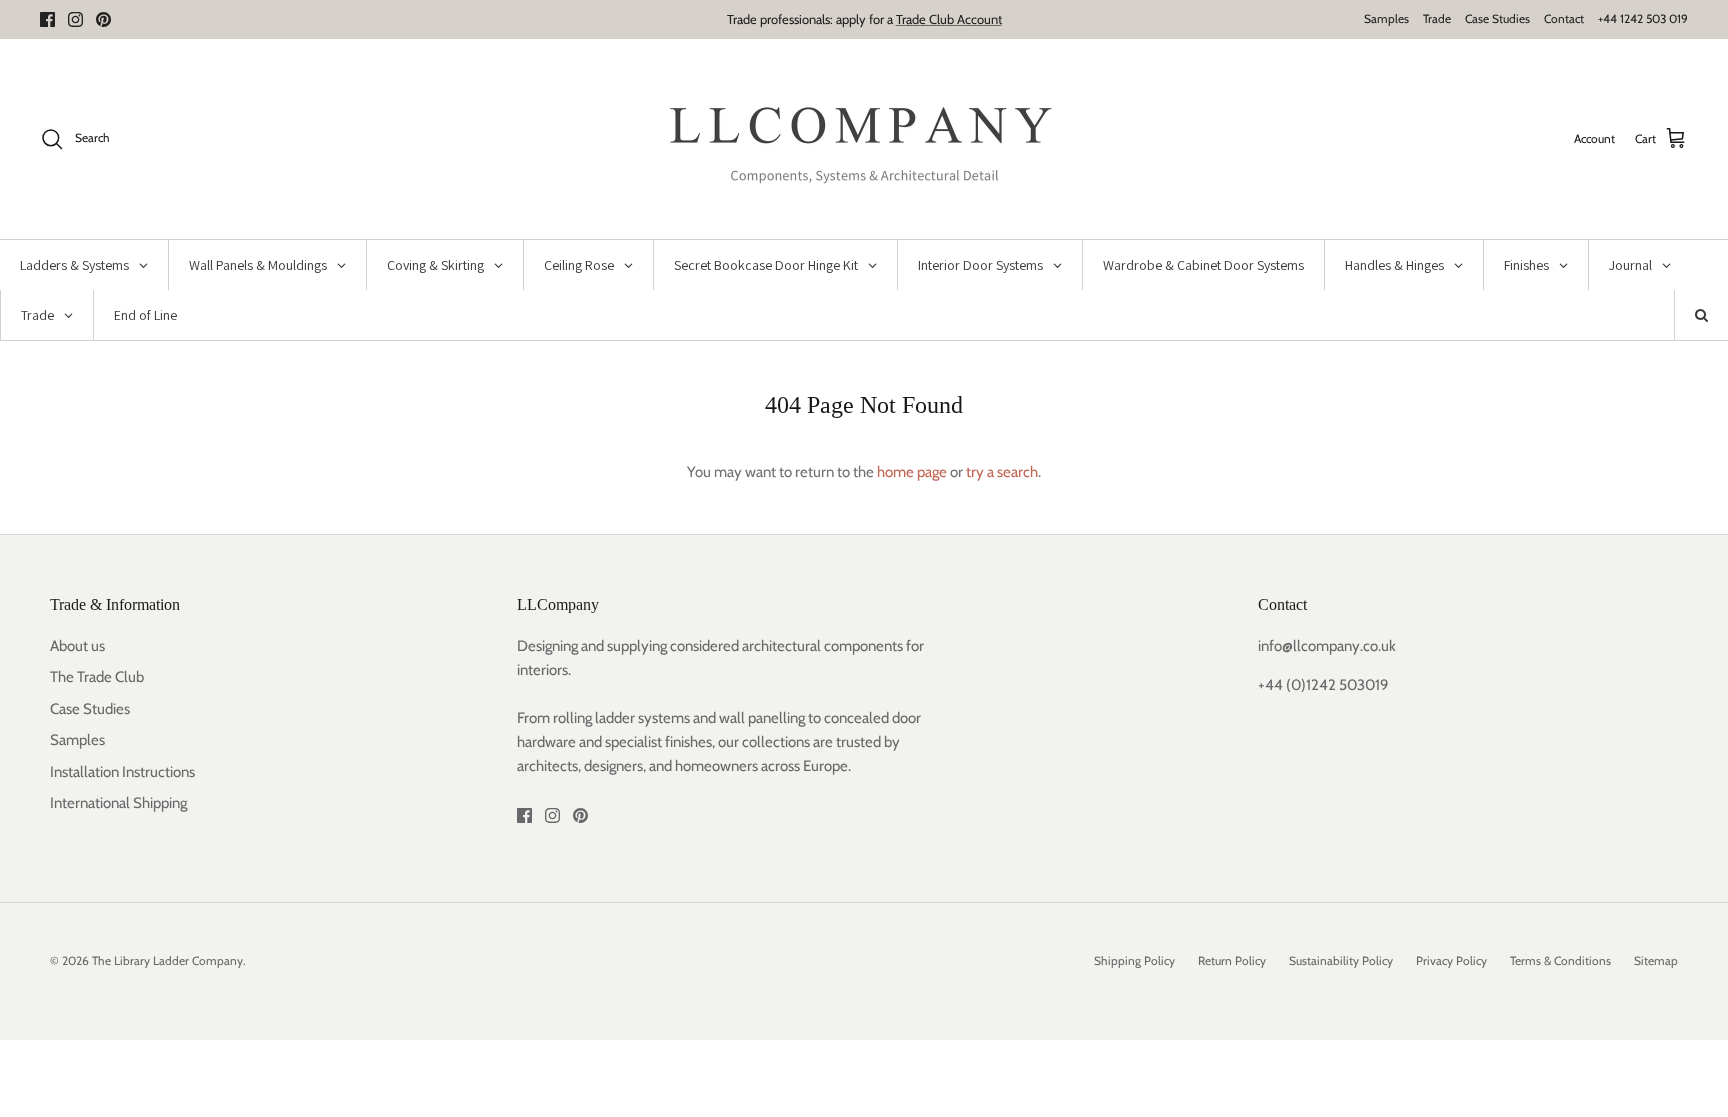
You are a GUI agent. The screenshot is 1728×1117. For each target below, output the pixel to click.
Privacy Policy (1451, 960)
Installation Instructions (122, 772)
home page (912, 472)
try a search (1002, 472)
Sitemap (1656, 960)
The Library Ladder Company (167, 960)
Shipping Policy (1134, 960)
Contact (1564, 18)
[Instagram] (75, 19)
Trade (1437, 18)
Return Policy (1232, 960)
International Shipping (118, 803)
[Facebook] (47, 19)
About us (77, 646)
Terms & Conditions (1560, 960)
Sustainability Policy (1341, 960)
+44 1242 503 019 (1643, 18)
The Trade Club (97, 677)
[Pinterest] (103, 19)
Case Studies (1497, 18)
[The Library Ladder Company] (864, 139)
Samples (1386, 18)
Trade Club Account (949, 19)
